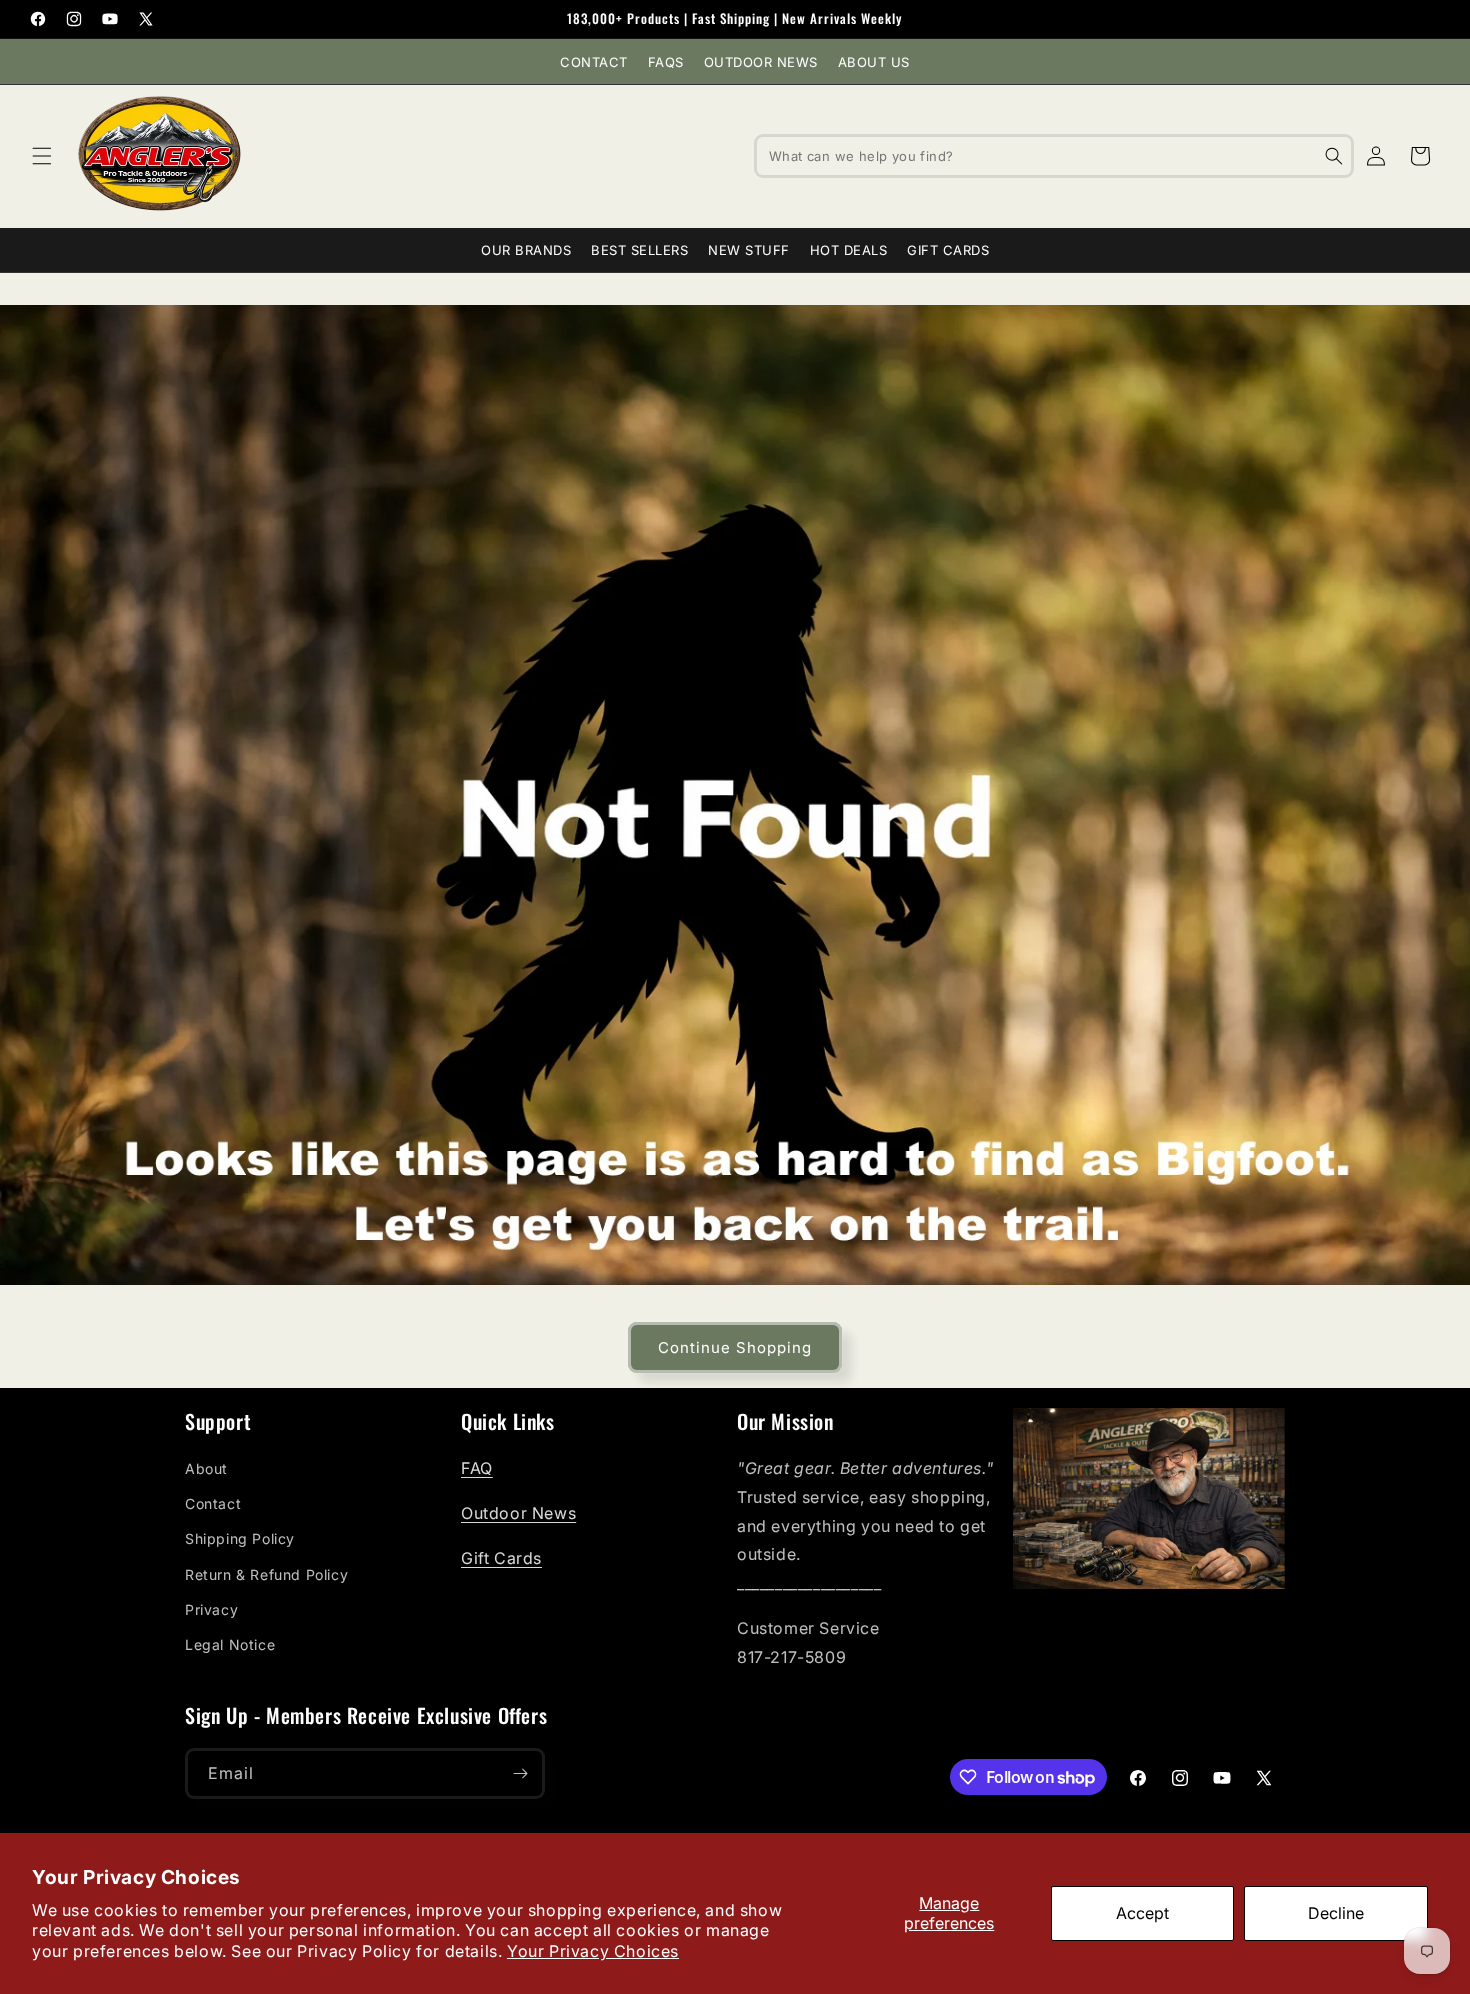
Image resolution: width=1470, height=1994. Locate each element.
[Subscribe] (520, 1773)
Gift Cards (948, 250)
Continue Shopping (735, 1347)
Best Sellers (639, 250)
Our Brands (526, 250)
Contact (594, 62)
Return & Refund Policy (266, 1574)
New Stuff (749, 250)
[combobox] (1054, 156)
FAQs (666, 62)
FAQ (477, 1468)
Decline (1336, 1913)
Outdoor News (761, 62)
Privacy (211, 1609)
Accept (1142, 1913)
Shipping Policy (240, 1538)
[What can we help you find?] (1334, 156)
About (206, 1468)
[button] (42, 156)
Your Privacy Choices (593, 1951)
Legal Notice (230, 1644)
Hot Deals (849, 250)
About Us (874, 62)
